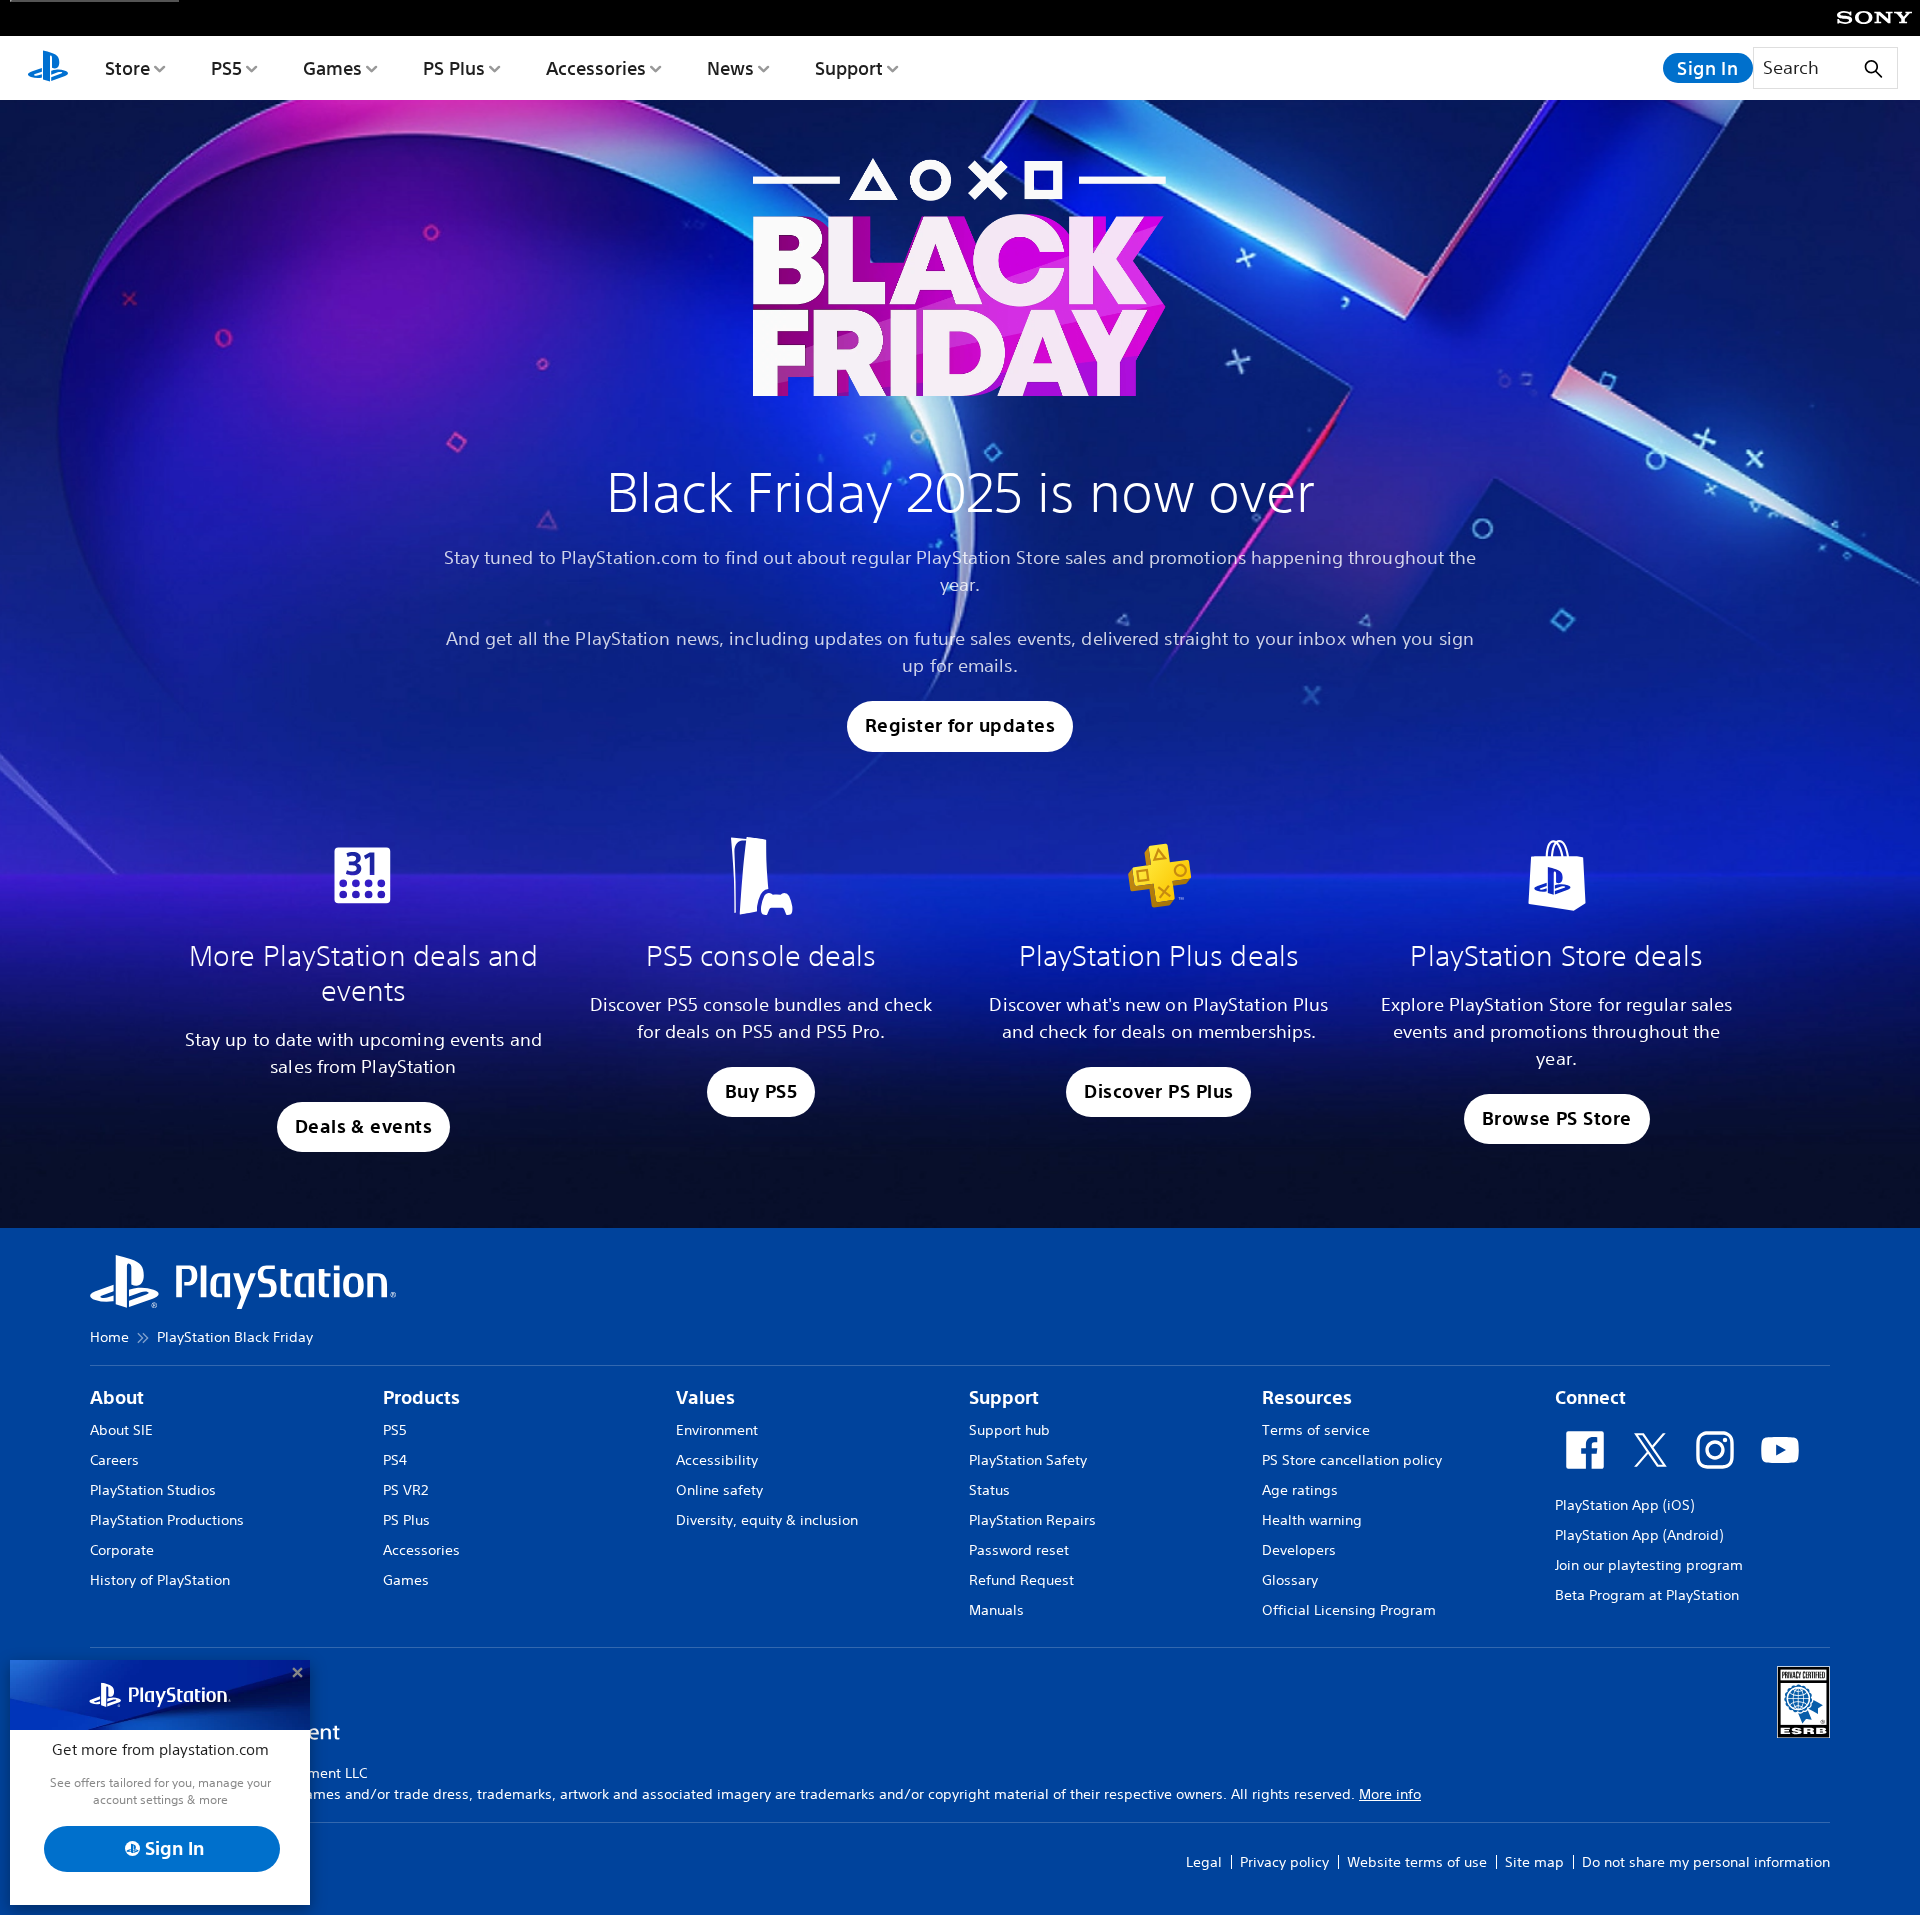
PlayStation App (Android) (1639, 1535)
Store (127, 68)
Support (849, 68)
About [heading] (117, 1397)
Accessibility (717, 1460)
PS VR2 (405, 1490)
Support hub (1009, 1430)
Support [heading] (1004, 1397)
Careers (114, 1460)
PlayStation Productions (167, 1520)
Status (989, 1490)
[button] (960, 726)
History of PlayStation (160, 1580)
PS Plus (454, 68)
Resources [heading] (1307, 1397)
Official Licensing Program (1349, 1610)
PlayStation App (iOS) (1624, 1505)
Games (332, 68)
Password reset (1019, 1550)
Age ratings (1300, 1490)
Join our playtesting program (1649, 1565)
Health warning (1312, 1520)
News (730, 68)
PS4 (395, 1460)
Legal (1204, 1862)
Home (109, 1337)
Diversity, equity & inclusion (767, 1520)
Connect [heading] (1590, 1397)
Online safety (719, 1490)
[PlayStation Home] (48, 68)
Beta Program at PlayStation (1647, 1595)
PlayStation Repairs (1032, 1520)
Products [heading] (421, 1397)
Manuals (996, 1610)
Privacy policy (1284, 1862)
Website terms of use (1417, 1862)
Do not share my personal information (1706, 1862)
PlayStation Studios (153, 1490)
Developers (1299, 1550)
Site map (1534, 1862)
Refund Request (1021, 1580)
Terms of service (1316, 1430)
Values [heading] (705, 1397)
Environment (717, 1430)
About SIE (121, 1430)
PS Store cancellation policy (1352, 1460)
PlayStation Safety (1028, 1460)
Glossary (1290, 1580)
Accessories (596, 68)
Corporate (122, 1550)
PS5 (226, 68)
